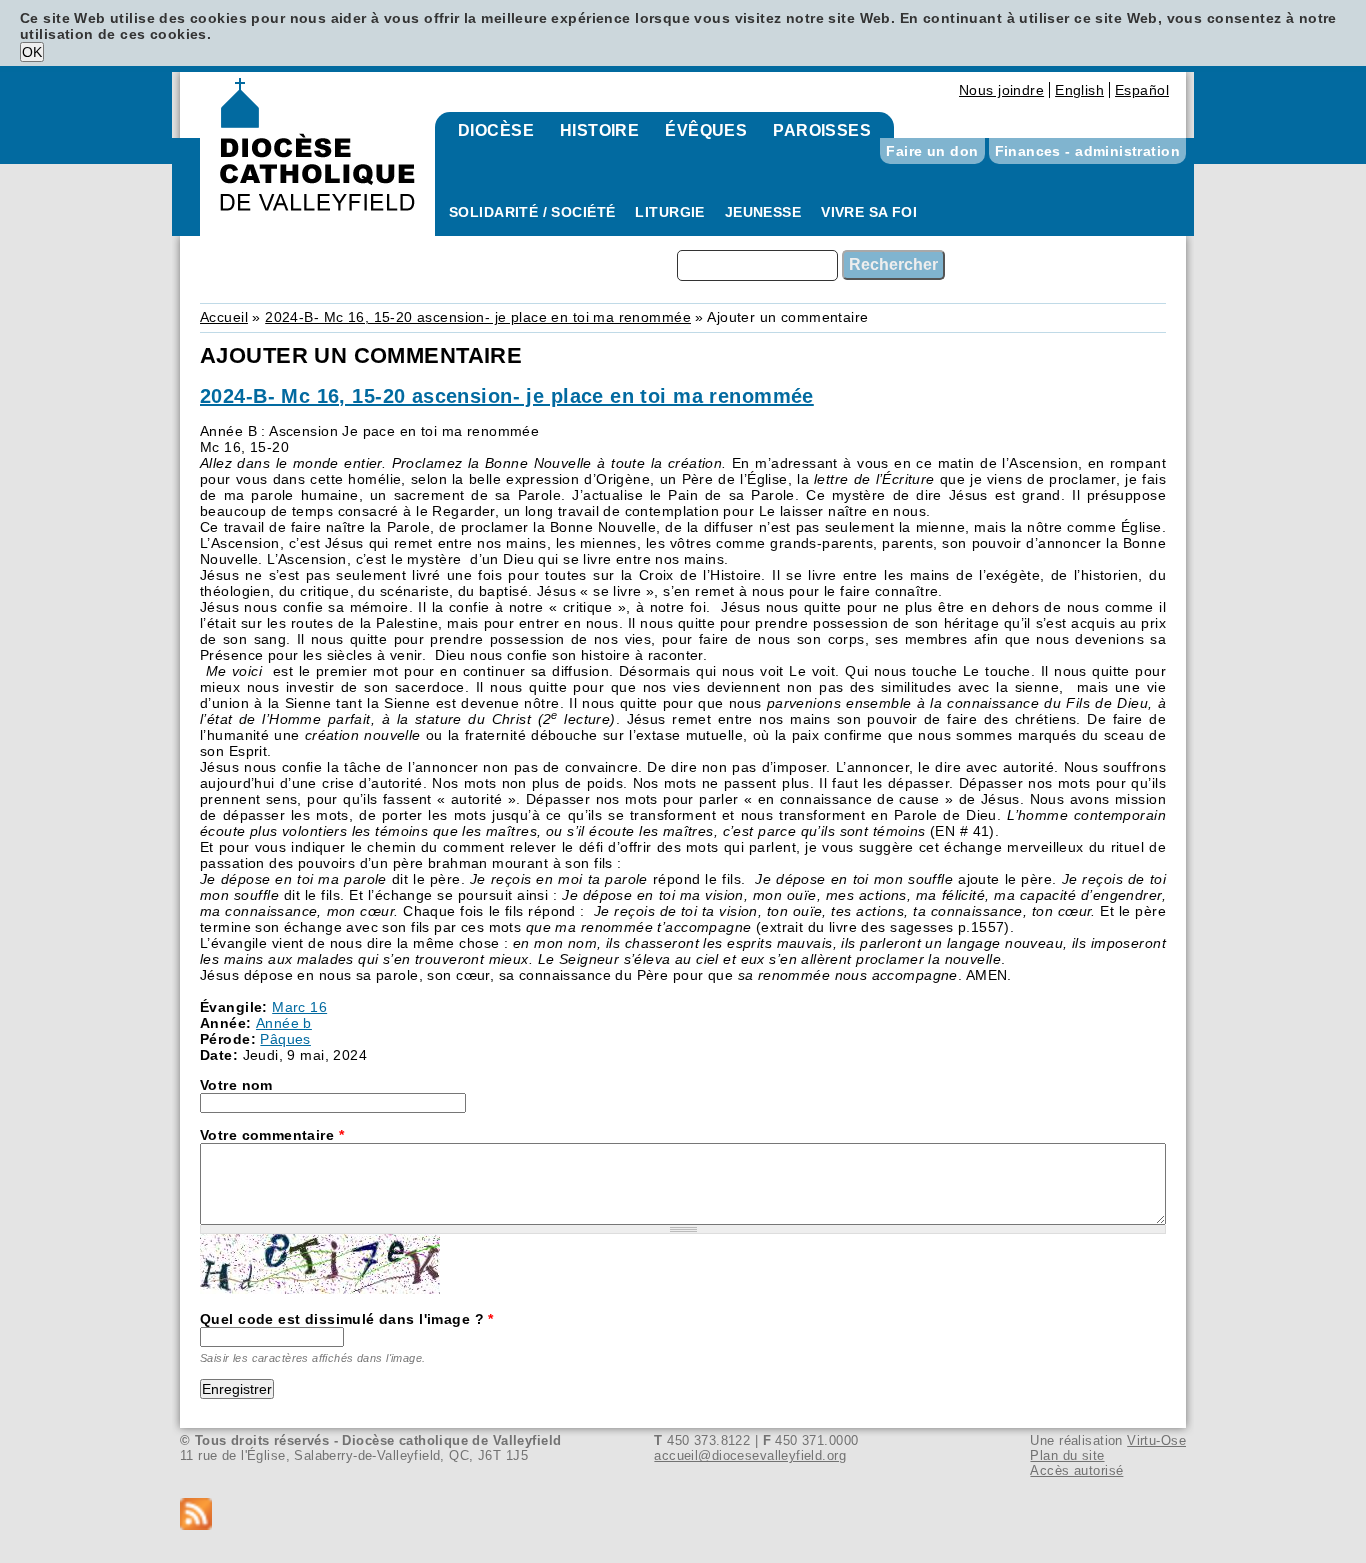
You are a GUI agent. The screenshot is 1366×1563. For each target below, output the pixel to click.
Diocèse (496, 130)
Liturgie (669, 212)
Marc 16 (299, 1007)
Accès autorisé (1076, 1470)
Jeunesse (763, 212)
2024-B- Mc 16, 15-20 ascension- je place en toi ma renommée (478, 317)
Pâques (285, 1039)
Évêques (706, 130)
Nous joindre (1001, 90)
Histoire (599, 130)
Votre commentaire (272, 1135)
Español (1142, 90)
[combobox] (757, 265)
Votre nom (236, 1085)
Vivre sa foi (869, 212)
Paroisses (822, 130)
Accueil (224, 317)
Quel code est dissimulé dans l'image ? (347, 1319)
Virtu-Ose (1156, 1440)
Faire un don (932, 151)
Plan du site (1067, 1455)
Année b (284, 1023)
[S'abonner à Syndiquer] (683, 1515)
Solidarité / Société (532, 212)
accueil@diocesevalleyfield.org (750, 1455)
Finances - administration (1088, 151)
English (1079, 90)
